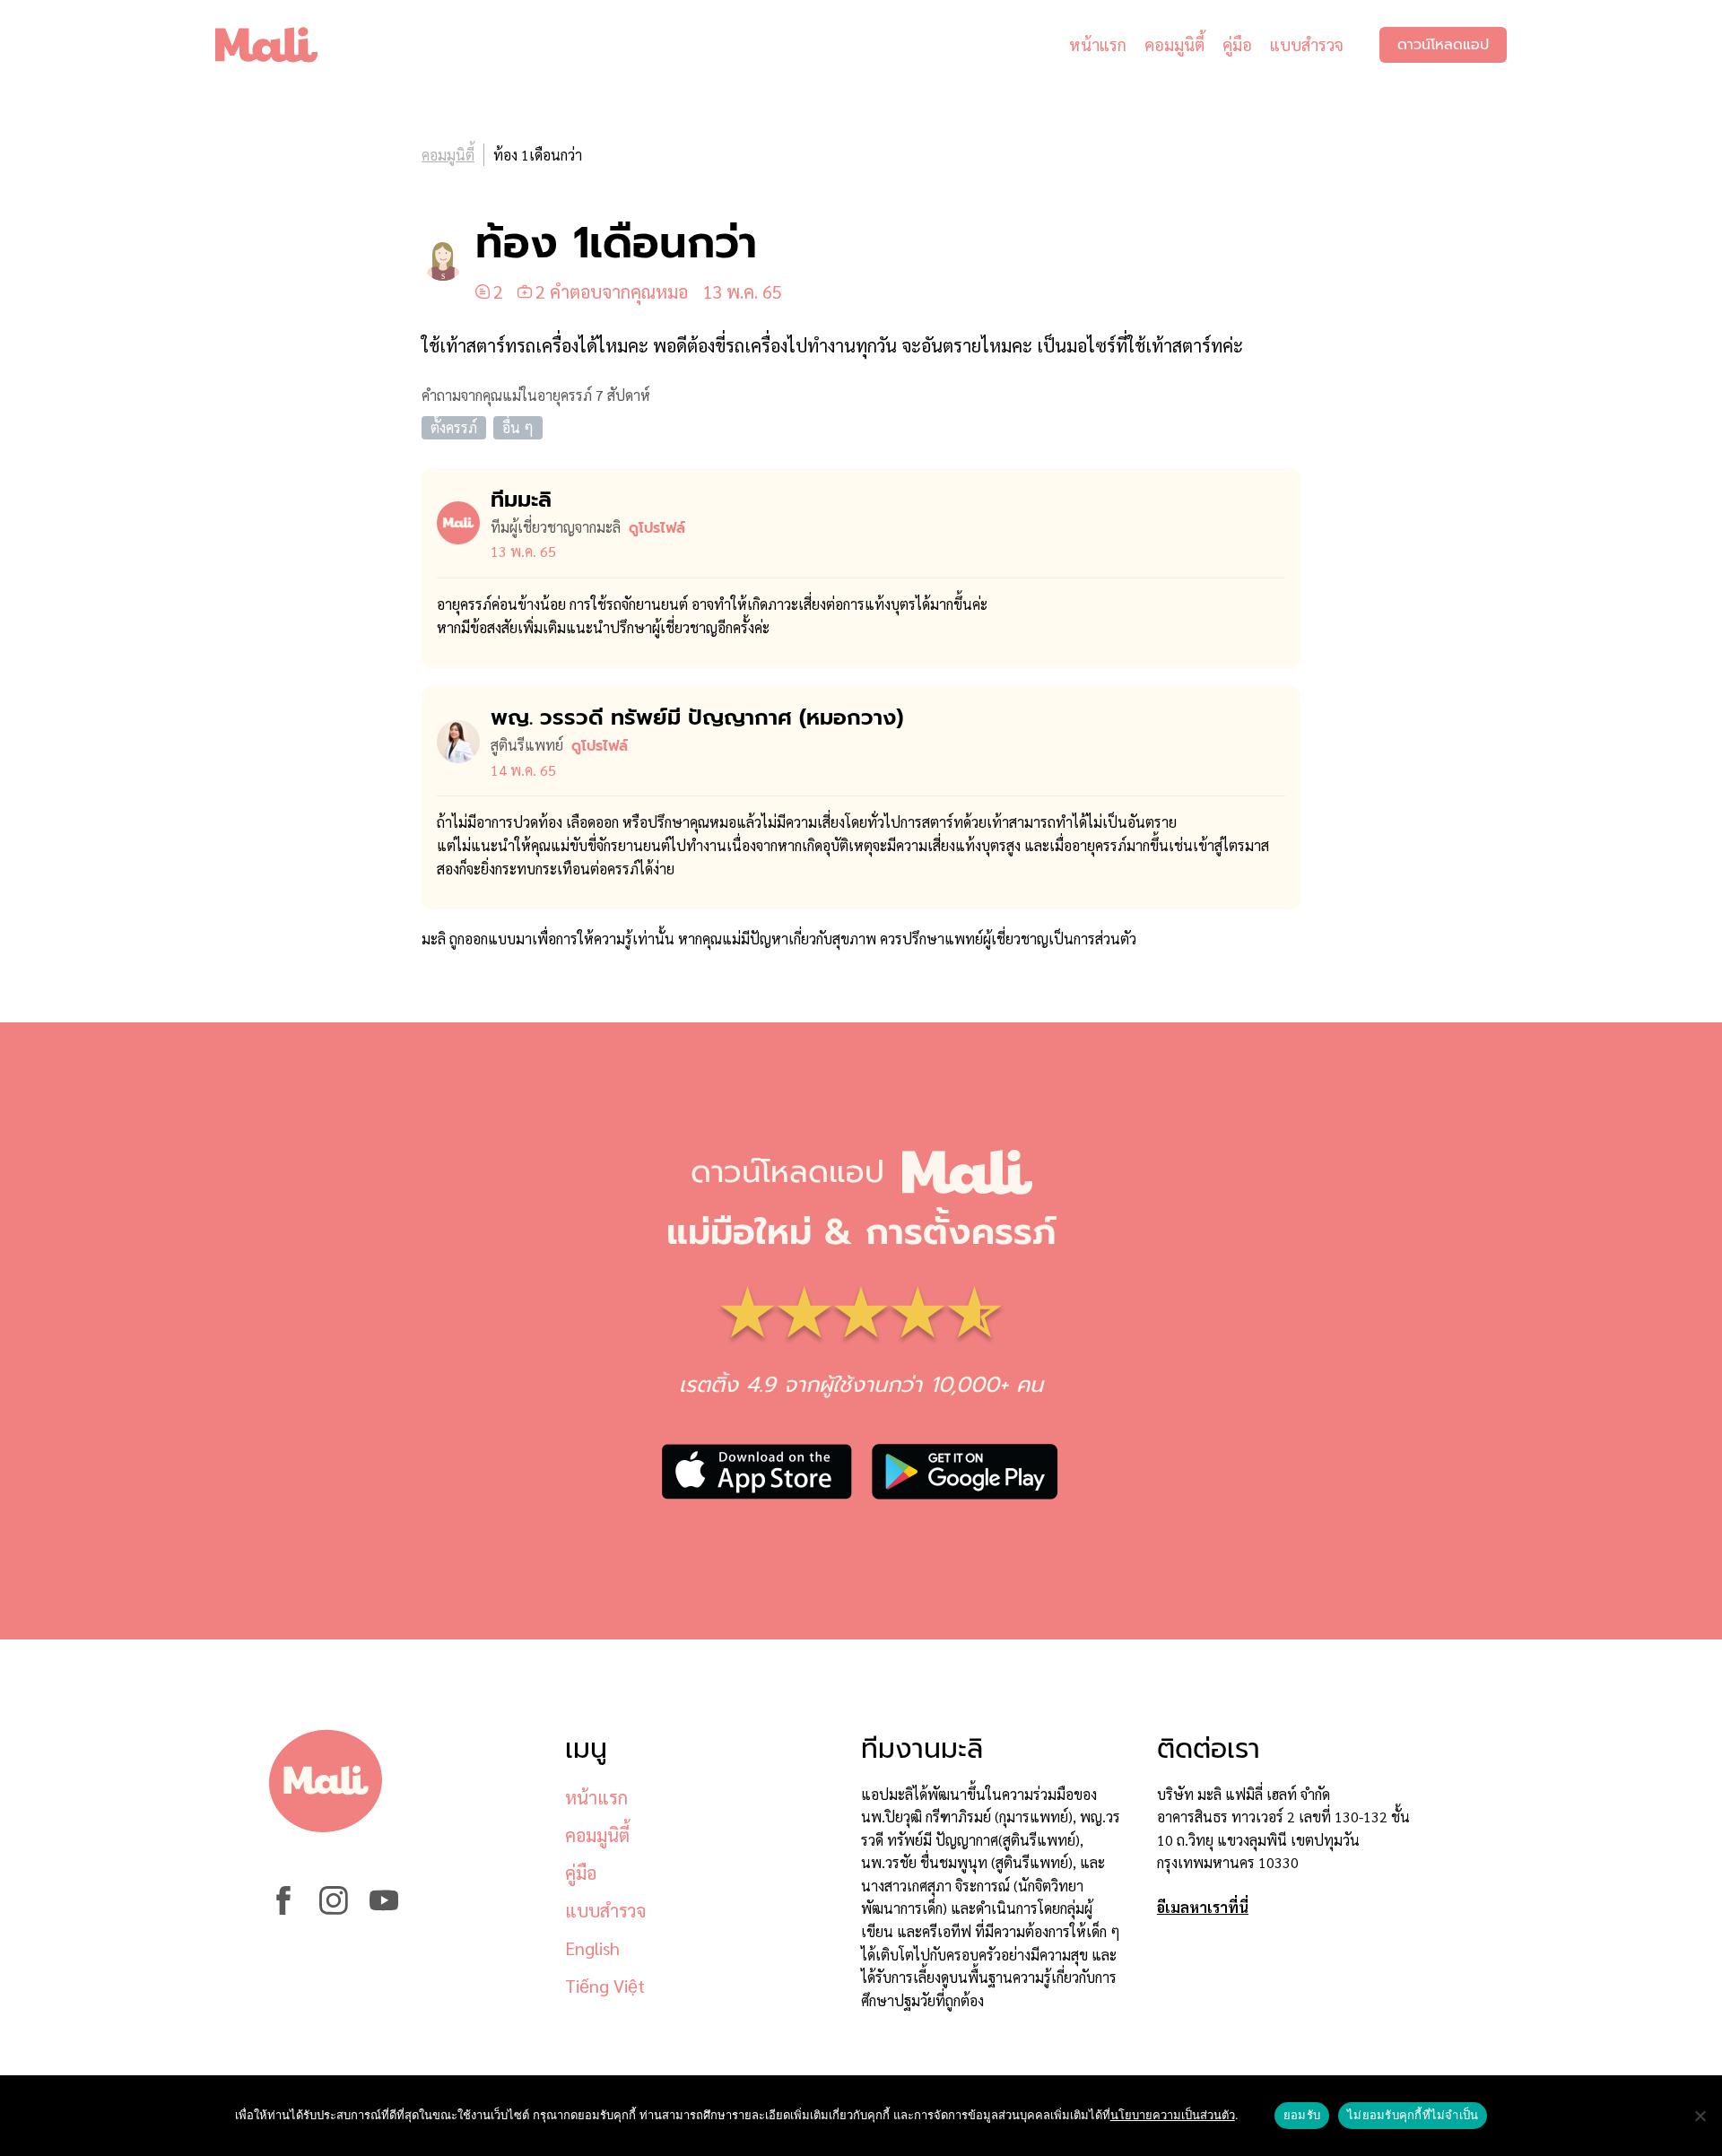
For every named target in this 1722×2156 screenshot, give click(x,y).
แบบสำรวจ (1307, 44)
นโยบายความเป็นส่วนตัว (1173, 2115)
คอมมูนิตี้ (1174, 44)
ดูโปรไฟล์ (657, 528)
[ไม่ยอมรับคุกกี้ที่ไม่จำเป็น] (1700, 2116)
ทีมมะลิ (521, 500)
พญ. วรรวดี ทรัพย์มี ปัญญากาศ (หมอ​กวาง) (697, 717)
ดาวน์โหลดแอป (1443, 45)
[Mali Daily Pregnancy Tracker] (280, 45)
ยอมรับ (1302, 2115)
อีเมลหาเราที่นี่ (1203, 1907)
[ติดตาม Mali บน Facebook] (283, 1909)
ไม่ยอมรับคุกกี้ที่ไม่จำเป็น (1413, 2115)
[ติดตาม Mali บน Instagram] (334, 1909)
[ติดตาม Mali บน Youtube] (384, 1909)
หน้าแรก (1098, 44)
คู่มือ (1237, 44)
